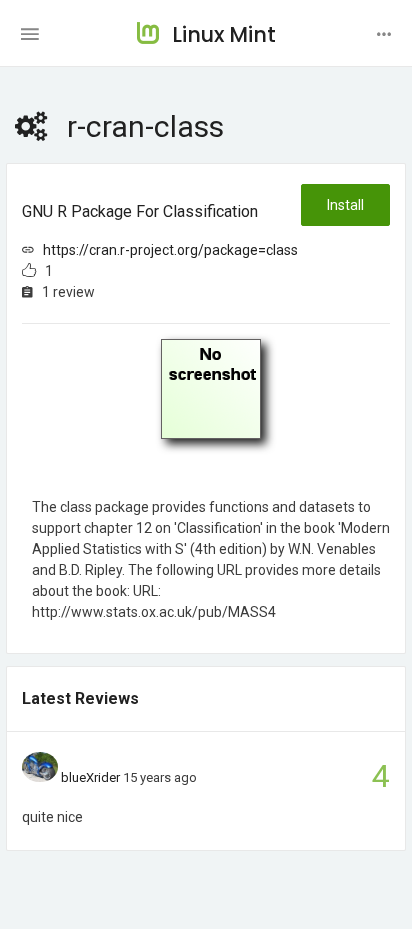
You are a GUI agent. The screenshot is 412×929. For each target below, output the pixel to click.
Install (345, 205)
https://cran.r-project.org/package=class (170, 250)
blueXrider (90, 777)
